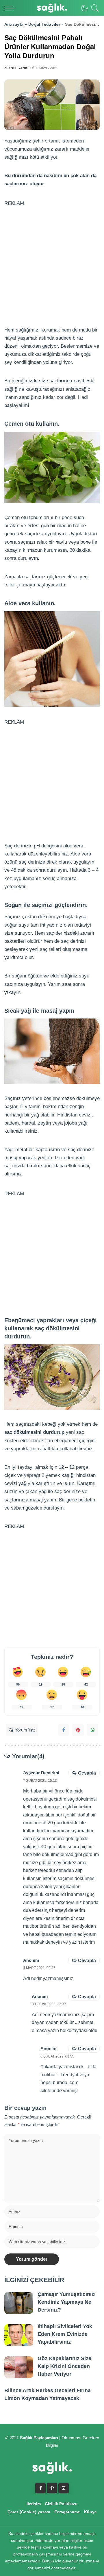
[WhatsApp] (92, 1730)
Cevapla (87, 1773)
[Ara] (94, 8)
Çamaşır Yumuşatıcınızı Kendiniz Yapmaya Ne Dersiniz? (67, 2302)
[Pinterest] (78, 1730)
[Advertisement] (52, 260)
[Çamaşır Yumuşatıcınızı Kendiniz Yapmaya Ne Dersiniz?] (19, 2303)
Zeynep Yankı (16, 68)
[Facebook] (64, 1730)
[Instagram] (64, 2488)
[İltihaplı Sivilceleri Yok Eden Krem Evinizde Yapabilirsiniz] (19, 2335)
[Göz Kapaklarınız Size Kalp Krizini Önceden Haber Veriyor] (19, 2367)
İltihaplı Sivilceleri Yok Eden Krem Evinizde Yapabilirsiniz (65, 2334)
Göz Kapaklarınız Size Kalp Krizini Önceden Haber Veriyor (64, 2366)
